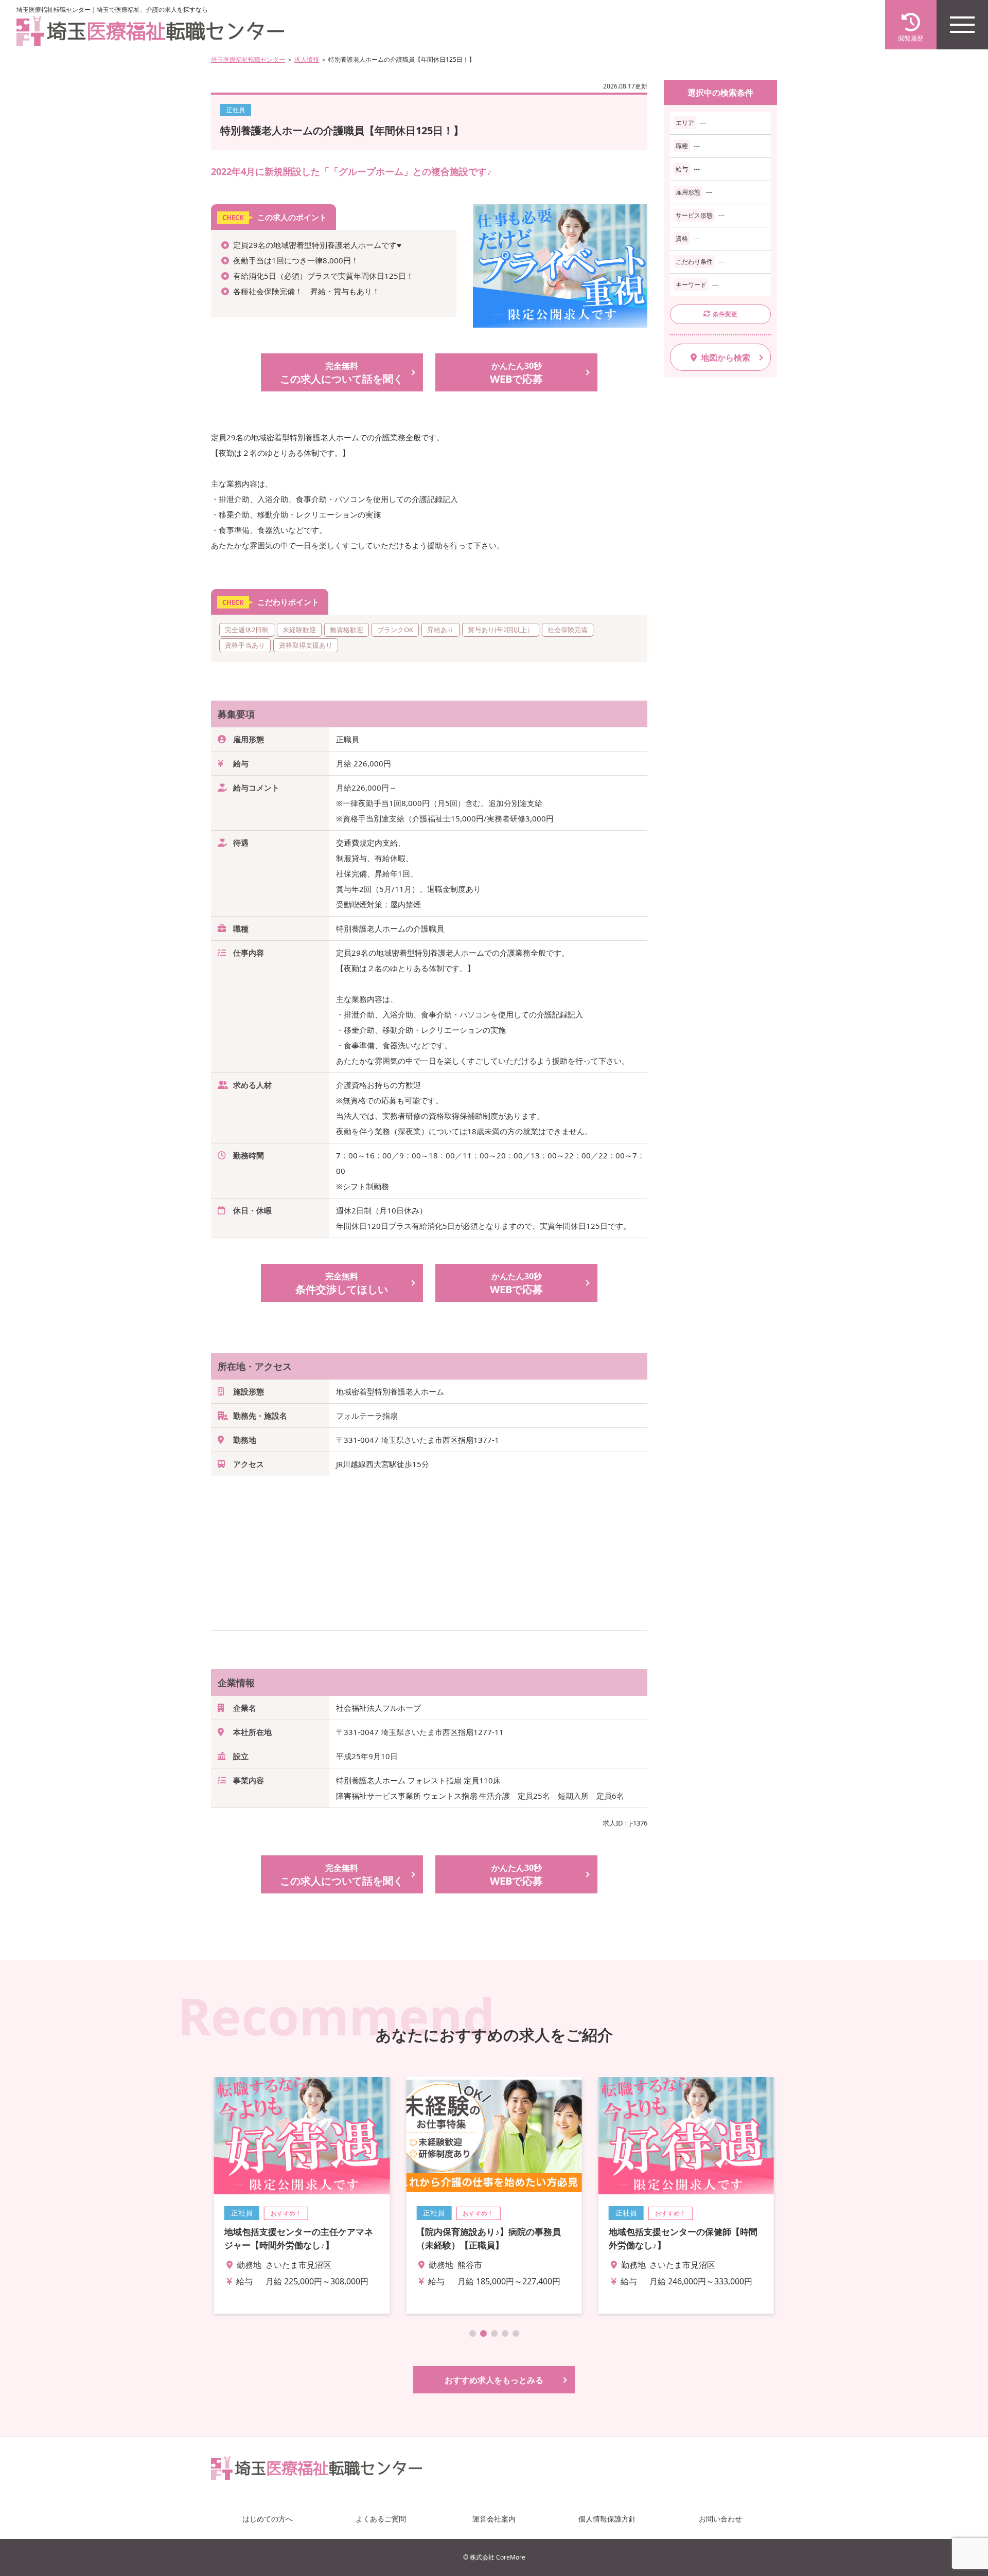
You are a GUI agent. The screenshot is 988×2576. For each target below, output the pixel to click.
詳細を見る (302, 2195)
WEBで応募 (516, 373)
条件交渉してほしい (342, 1283)
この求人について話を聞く (342, 373)
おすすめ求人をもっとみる (494, 2380)
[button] (473, 2333)
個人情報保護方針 (607, 2519)
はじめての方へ (268, 2519)
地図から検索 (726, 357)
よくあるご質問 (381, 2519)
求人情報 (307, 59)
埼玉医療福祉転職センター (248, 59)
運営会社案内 (494, 2519)
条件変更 (725, 314)
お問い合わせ (720, 2519)
